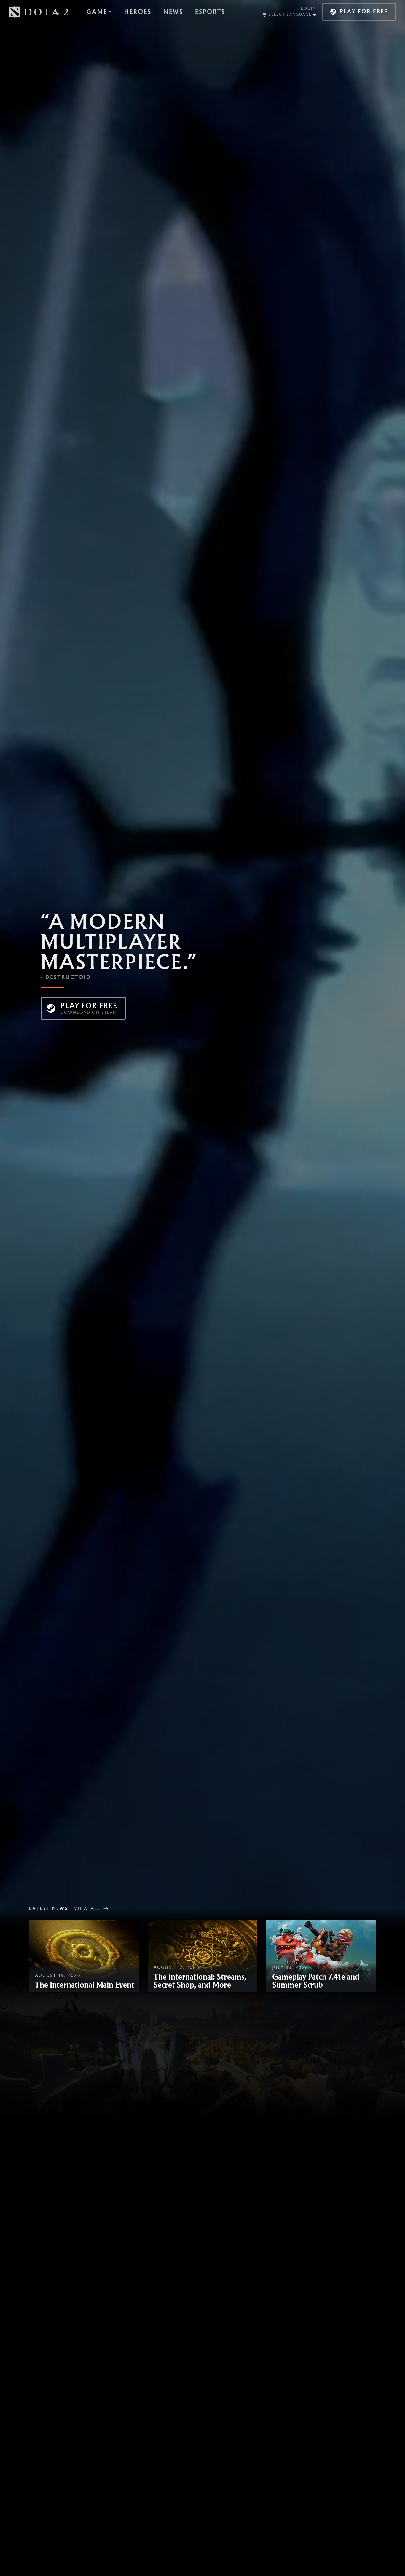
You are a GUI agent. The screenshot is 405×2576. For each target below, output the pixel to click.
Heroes (138, 12)
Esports (210, 12)
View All (87, 1909)
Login (308, 9)
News (173, 12)
